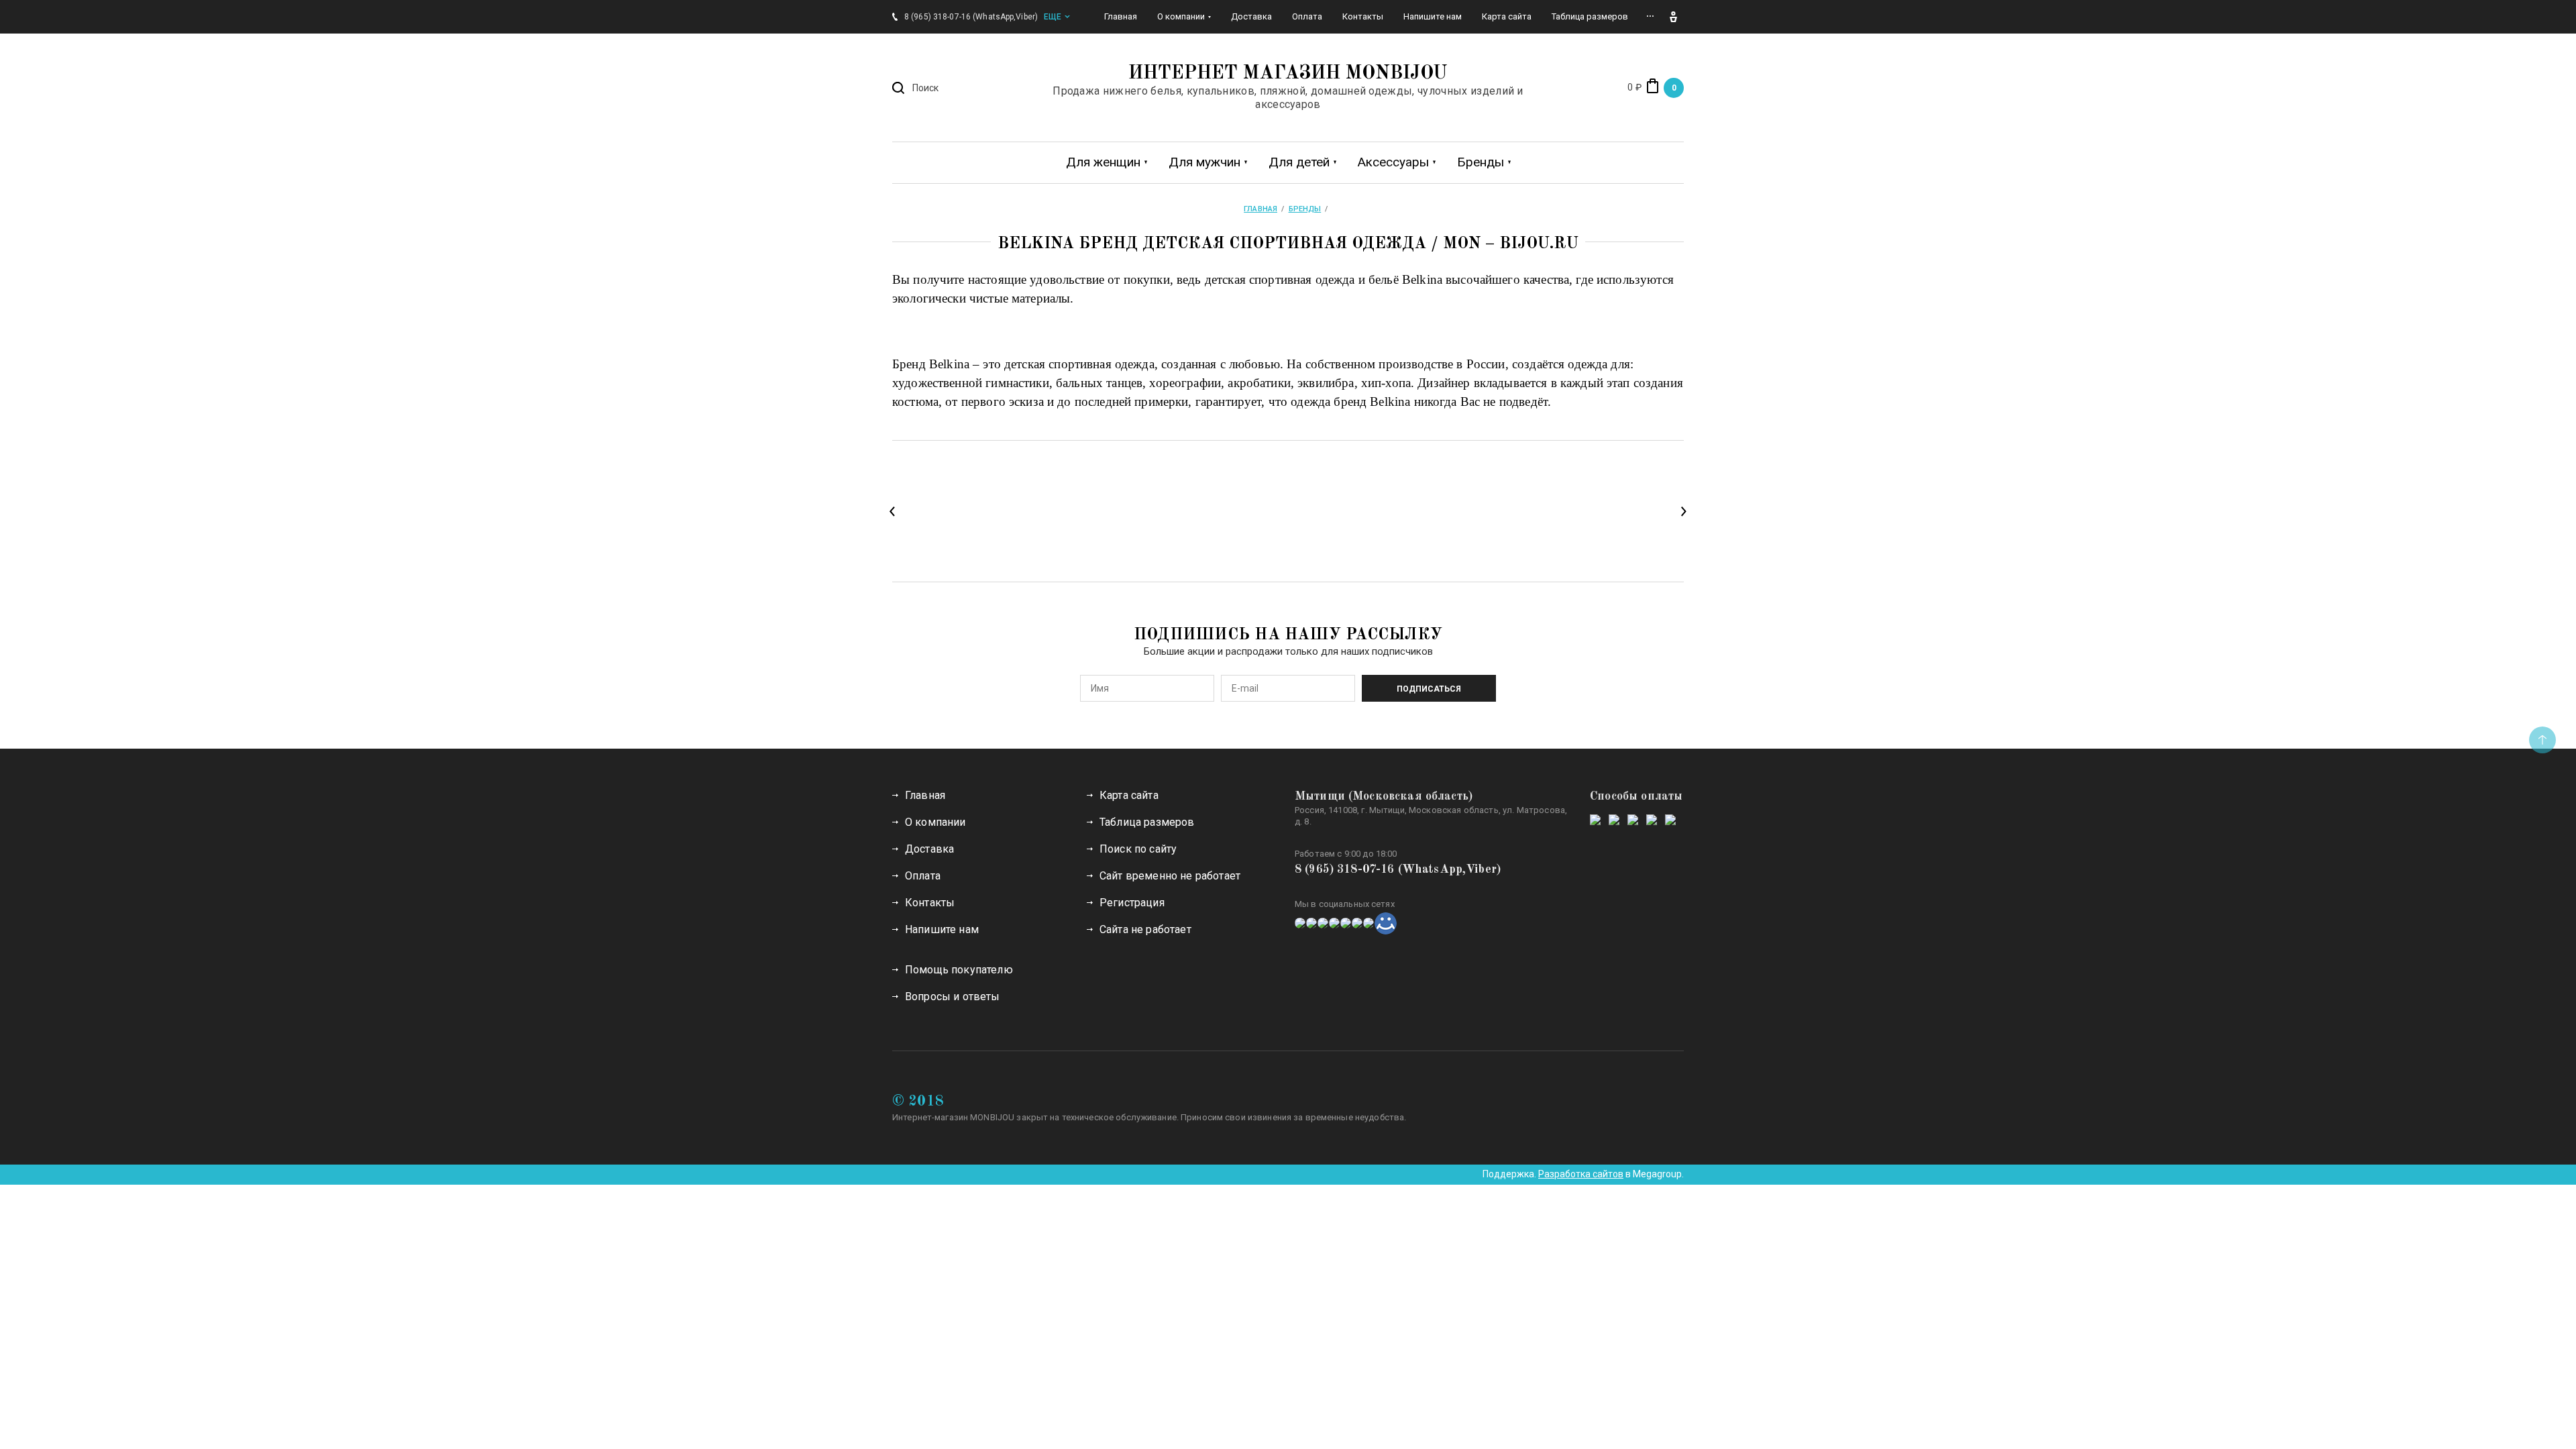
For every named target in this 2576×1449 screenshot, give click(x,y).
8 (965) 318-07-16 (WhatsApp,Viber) (1398, 869)
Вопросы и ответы (953, 997)
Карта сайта (1129, 795)
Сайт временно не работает (1170, 876)
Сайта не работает (1145, 929)
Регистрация (1132, 903)
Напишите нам (942, 929)
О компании (935, 822)
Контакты (930, 903)
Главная (925, 795)
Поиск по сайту (1138, 849)
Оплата (923, 876)
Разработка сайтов (1581, 1174)
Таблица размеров (1147, 822)
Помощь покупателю (959, 970)
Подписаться (1429, 689)
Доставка (929, 849)
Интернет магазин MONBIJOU (1288, 74)
